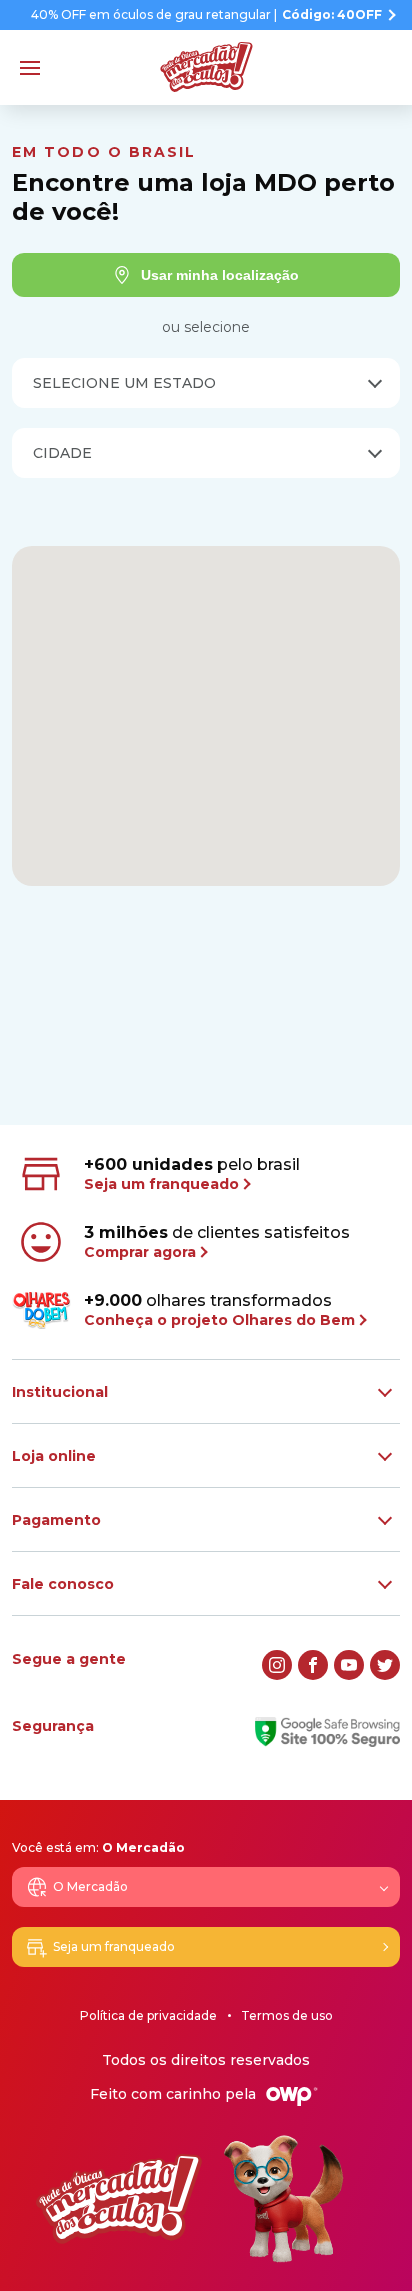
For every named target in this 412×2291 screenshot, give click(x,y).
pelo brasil (192, 1174)
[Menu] (30, 68)
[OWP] (292, 2096)
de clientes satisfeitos (217, 1242)
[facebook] (313, 1665)
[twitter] (385, 1665)
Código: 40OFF (332, 15)
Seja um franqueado (114, 1946)
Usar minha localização (220, 275)
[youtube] (349, 1665)
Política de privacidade (148, 2015)
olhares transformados (219, 1310)
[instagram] (277, 1665)
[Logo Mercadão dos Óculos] (206, 67)
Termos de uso (287, 2015)
